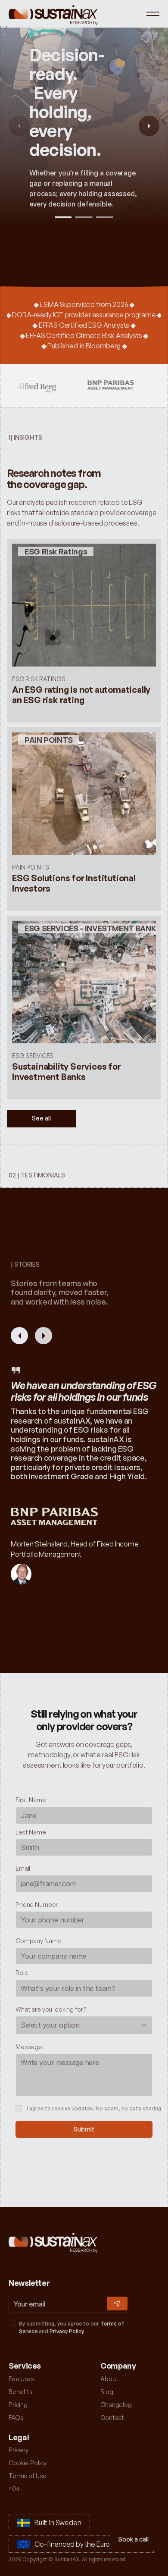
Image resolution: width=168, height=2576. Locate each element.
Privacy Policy (67, 2331)
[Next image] (149, 126)
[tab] (63, 217)
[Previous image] (19, 126)
